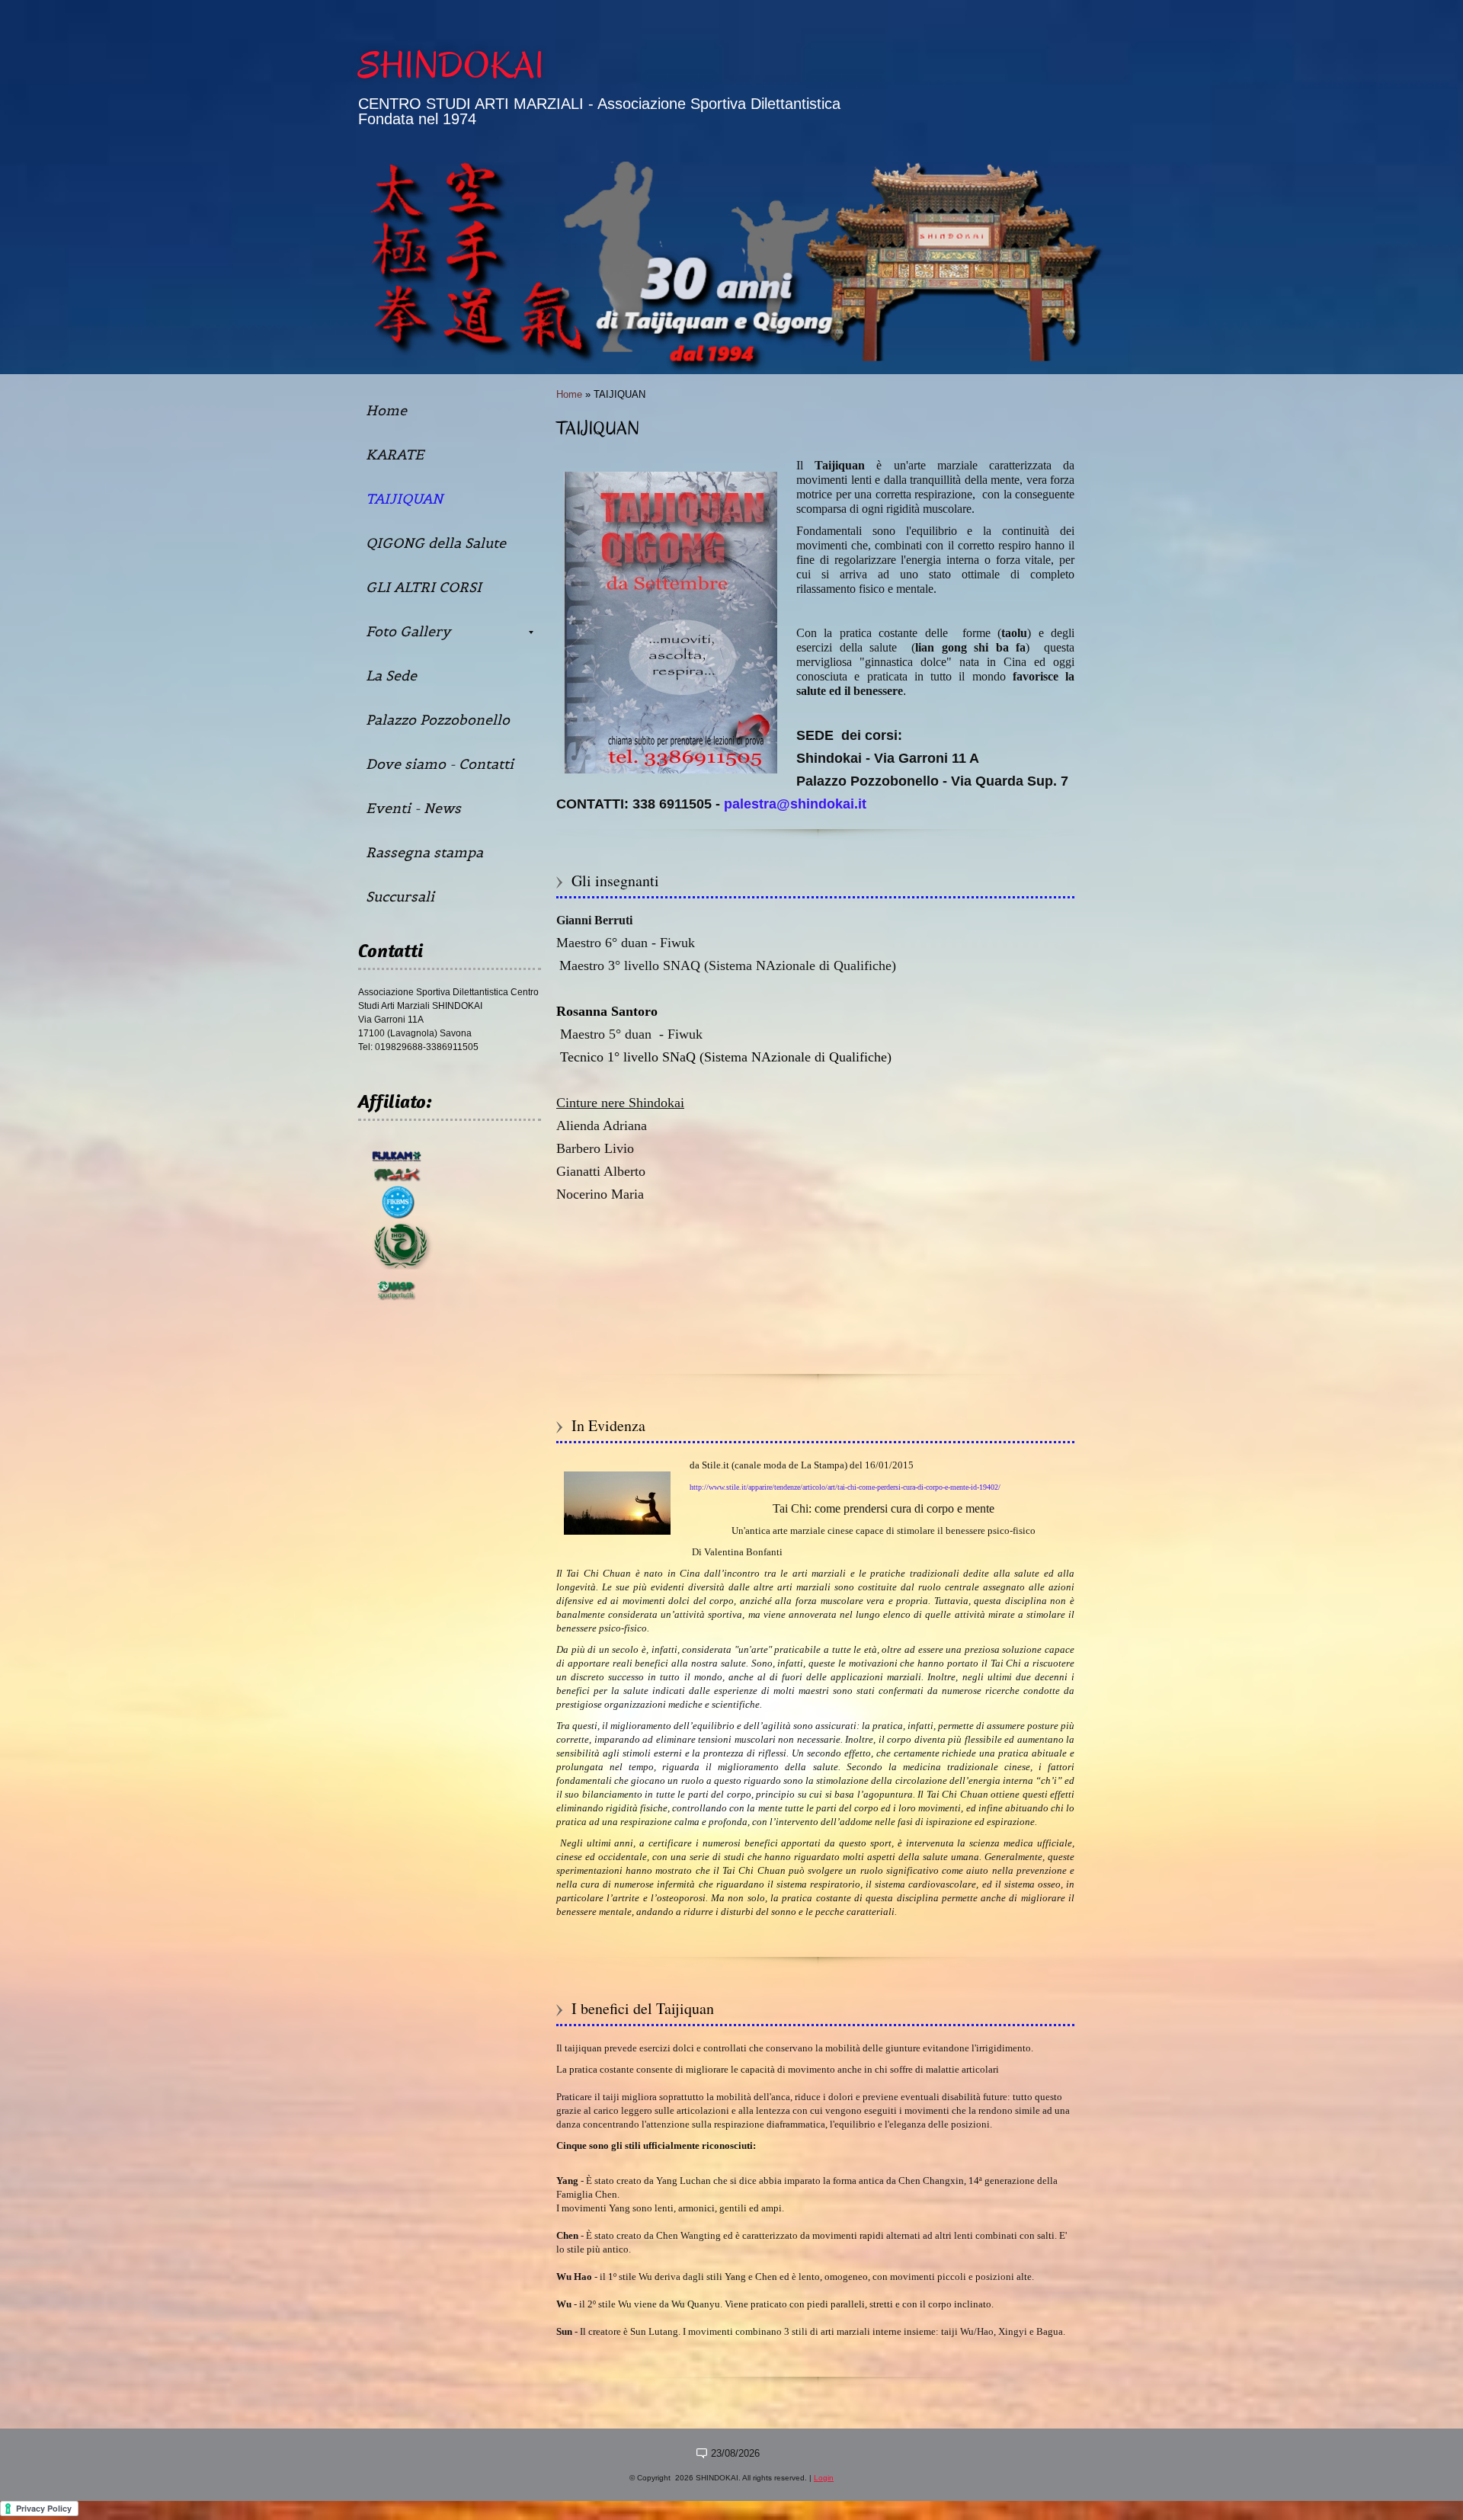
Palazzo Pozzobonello (438, 720)
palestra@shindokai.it (795, 804)
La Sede (391, 676)
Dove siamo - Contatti (440, 764)
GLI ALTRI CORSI (424, 587)
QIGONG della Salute (436, 543)
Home (569, 394)
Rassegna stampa (424, 852)
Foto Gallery (408, 631)
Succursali (400, 897)
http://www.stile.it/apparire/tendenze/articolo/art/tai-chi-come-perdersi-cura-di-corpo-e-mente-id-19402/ (845, 1487)
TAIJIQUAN (404, 499)
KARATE (395, 455)
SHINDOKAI (451, 66)
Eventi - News (413, 808)
